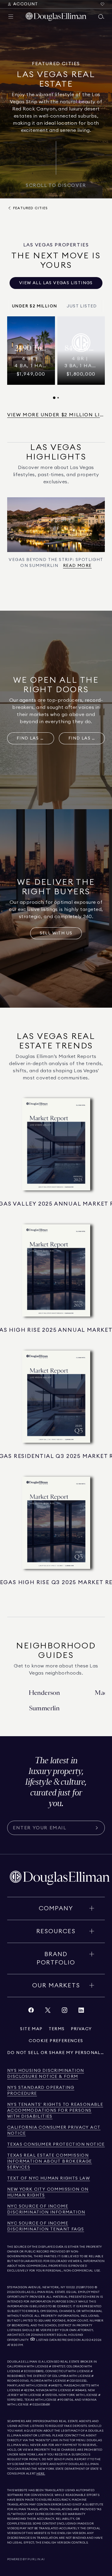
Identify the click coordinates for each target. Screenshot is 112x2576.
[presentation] (56, 358)
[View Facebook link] (31, 2012)
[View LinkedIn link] (81, 2012)
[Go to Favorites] (102, 4)
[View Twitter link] (48, 2012)
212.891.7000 (85, 2287)
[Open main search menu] (101, 17)
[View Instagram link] (65, 2012)
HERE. (41, 2474)
